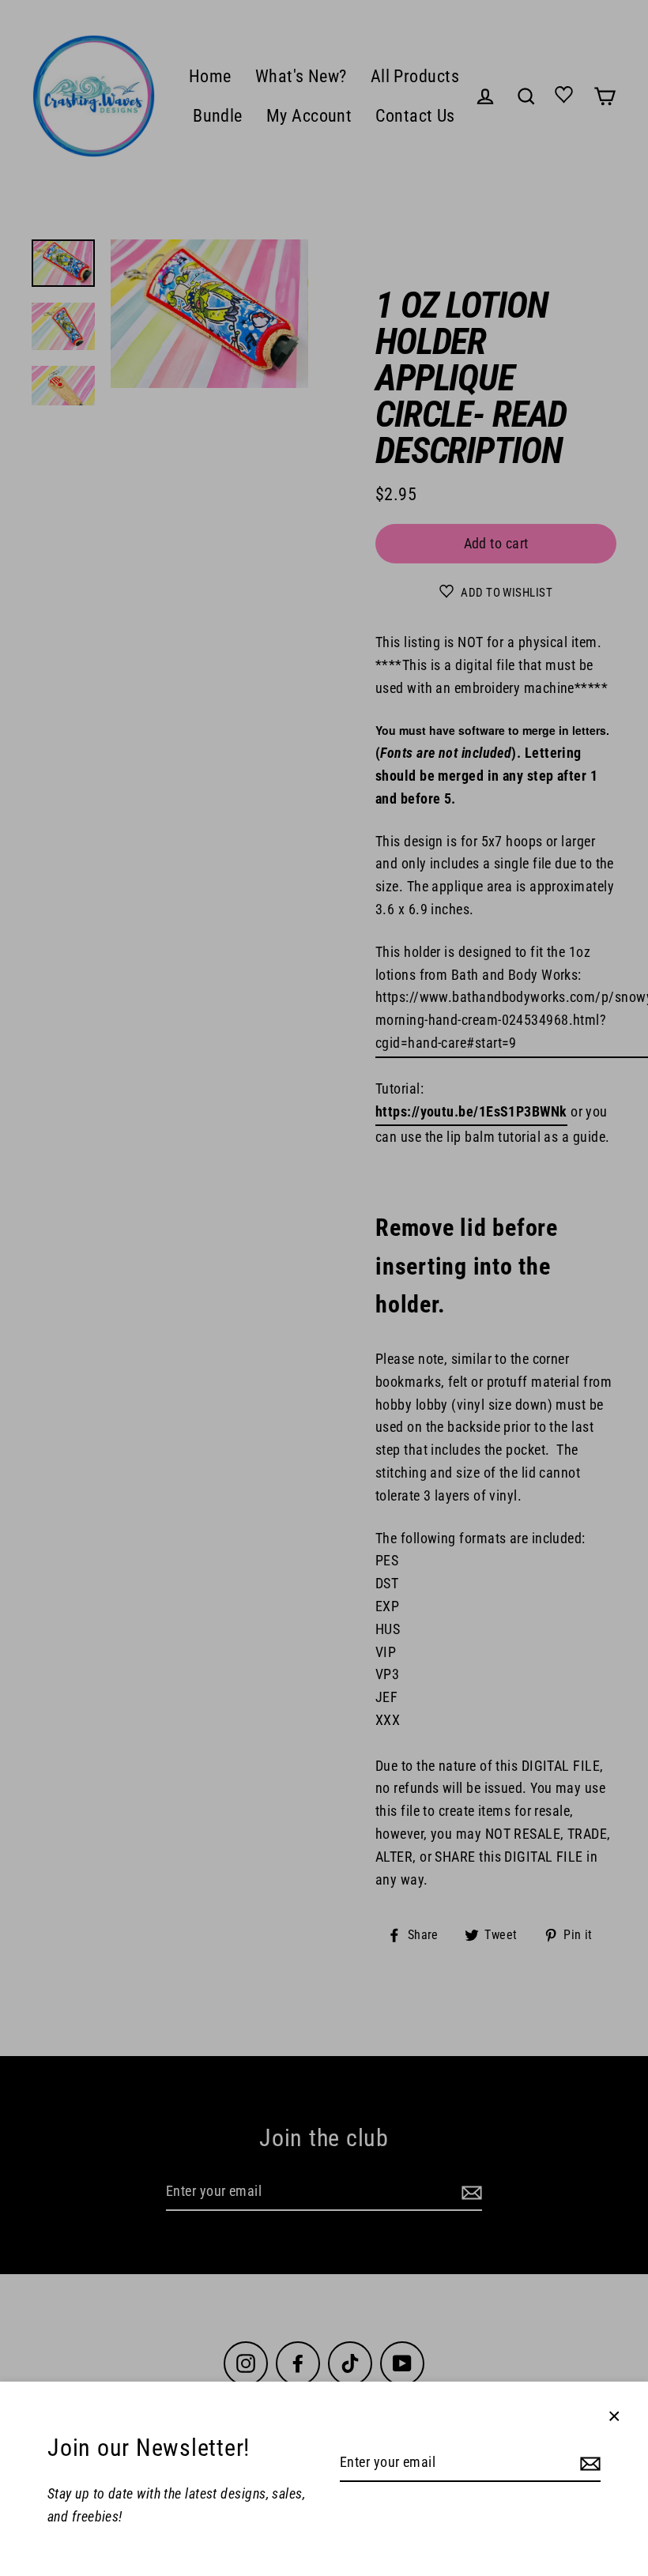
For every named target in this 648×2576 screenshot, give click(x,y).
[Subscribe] (588, 2463)
